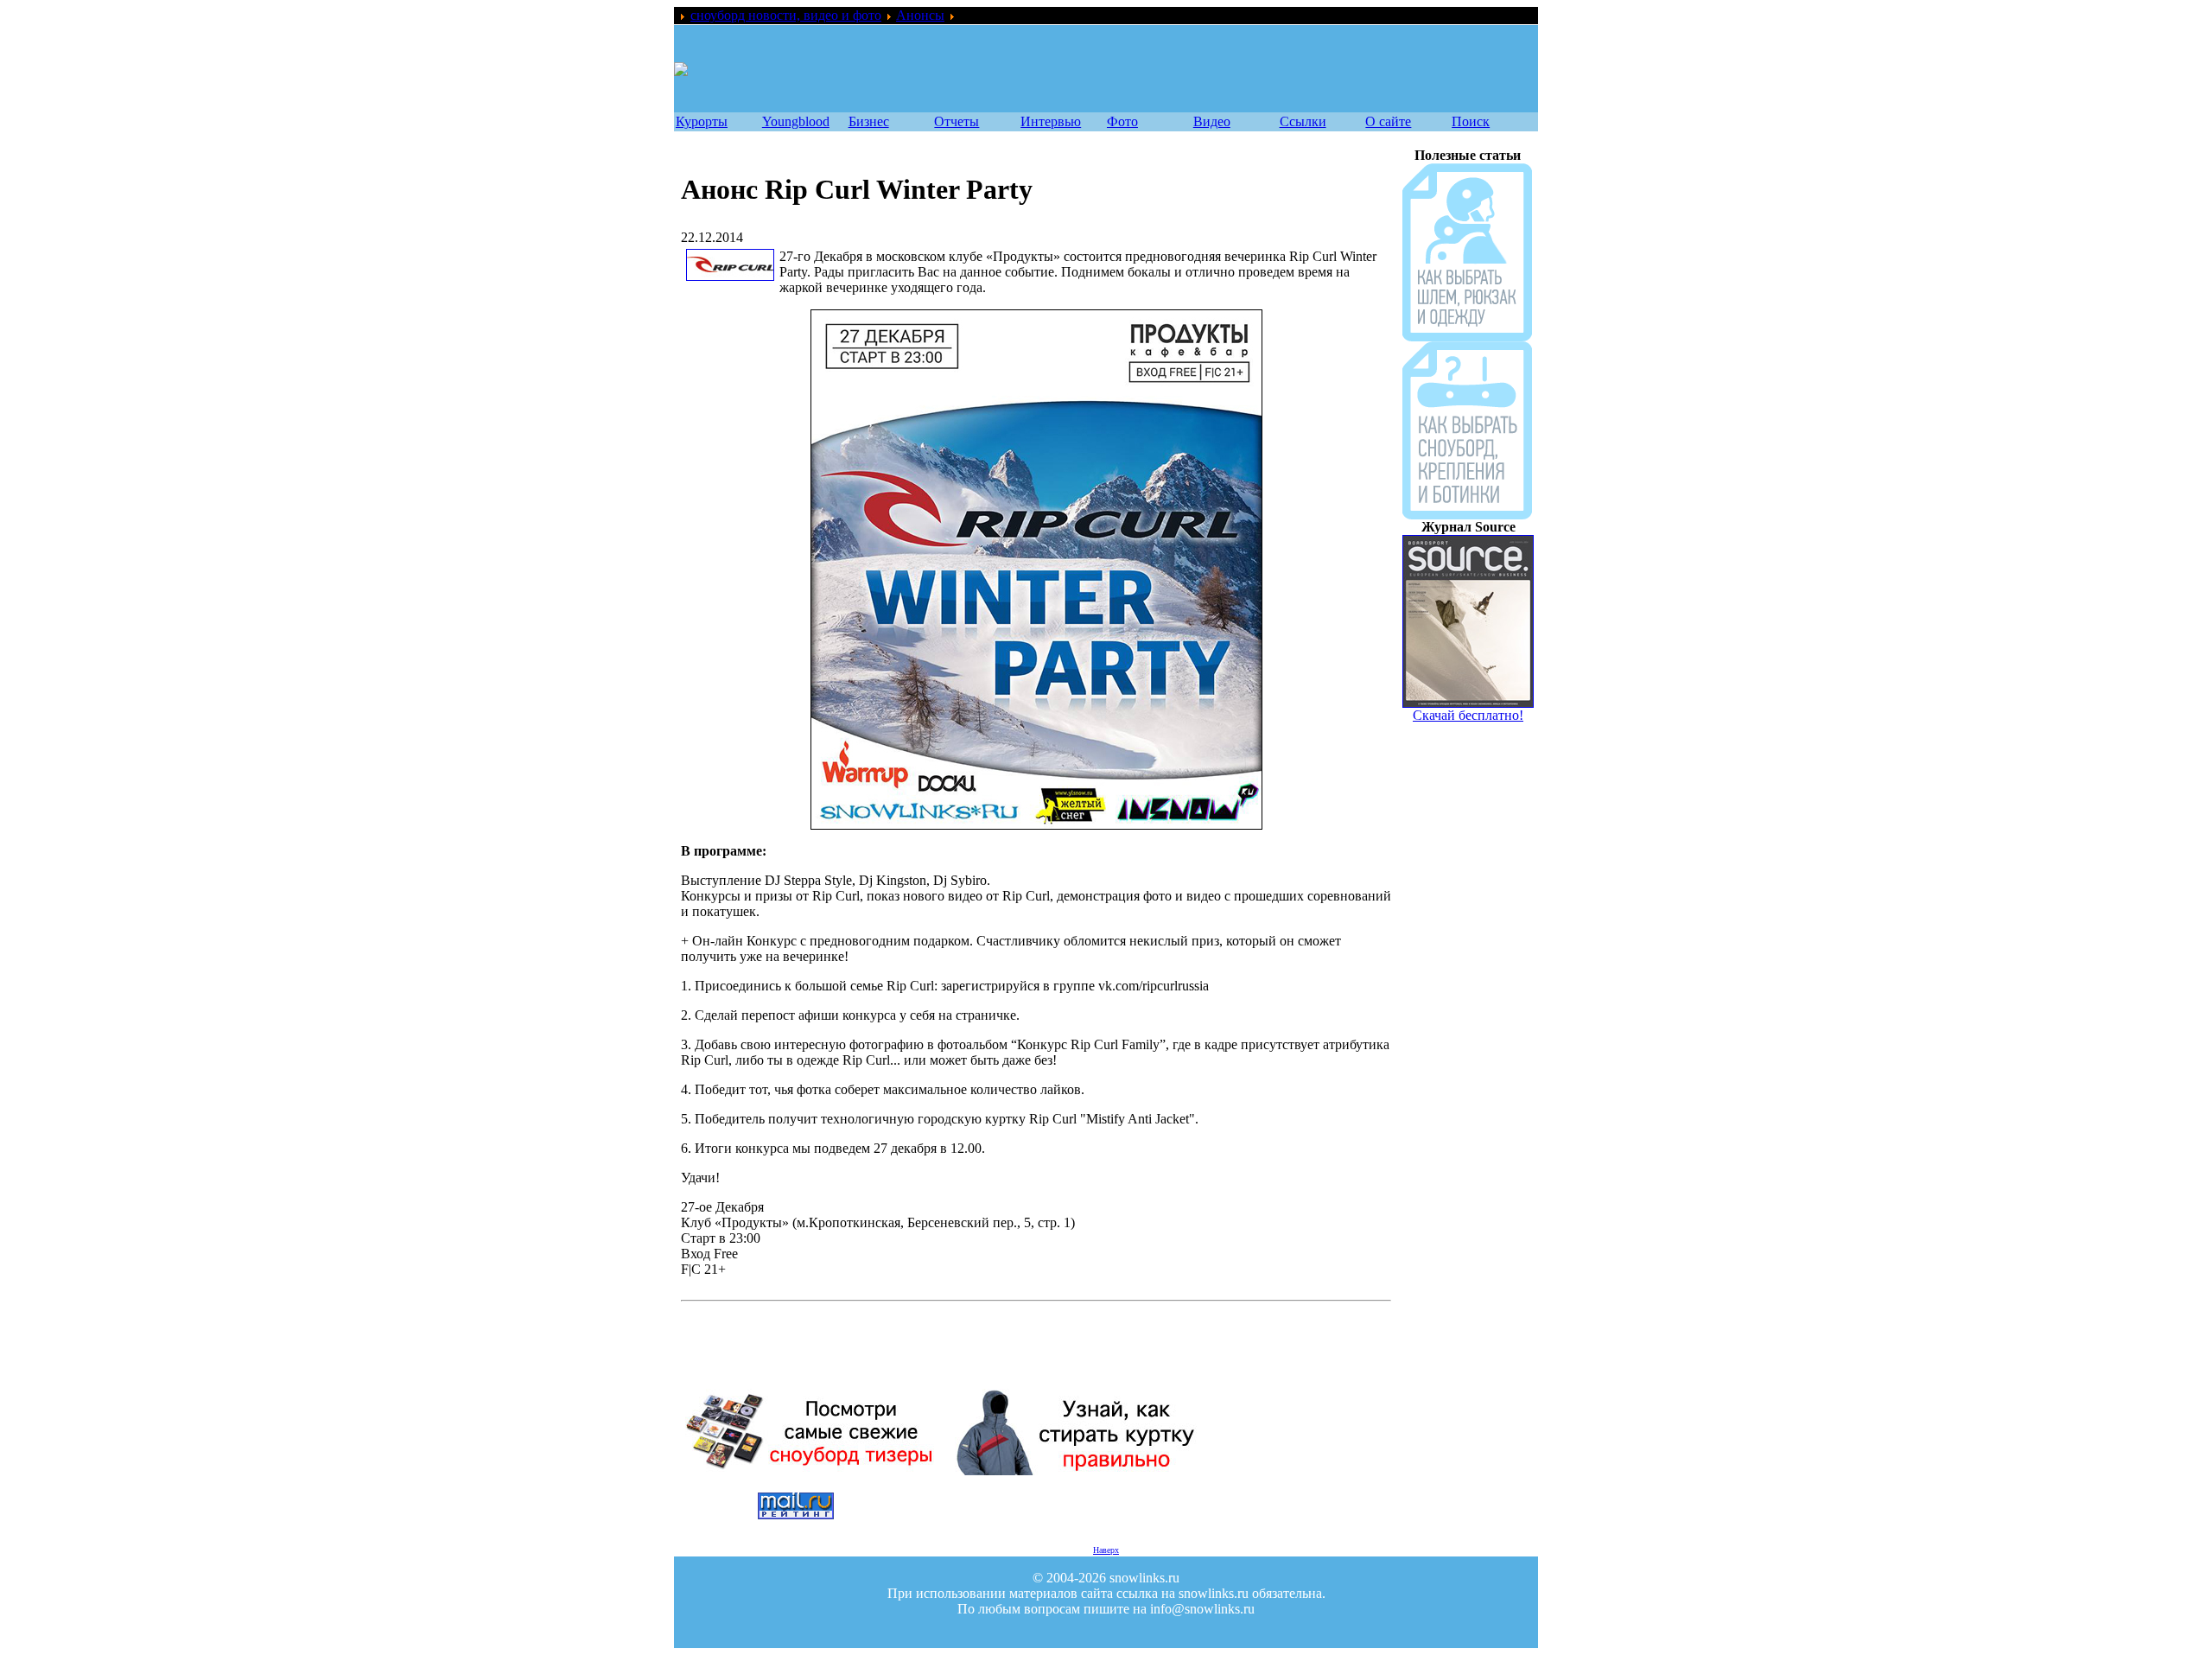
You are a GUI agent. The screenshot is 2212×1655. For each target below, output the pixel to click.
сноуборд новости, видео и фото (786, 15)
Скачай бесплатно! (1468, 537)
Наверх (1106, 1550)
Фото (1122, 121)
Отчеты (957, 121)
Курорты (702, 121)
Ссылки (1303, 121)
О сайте (1388, 121)
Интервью (1051, 121)
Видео (1212, 121)
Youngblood (796, 121)
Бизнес (869, 121)
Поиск (1471, 121)
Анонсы (920, 15)
